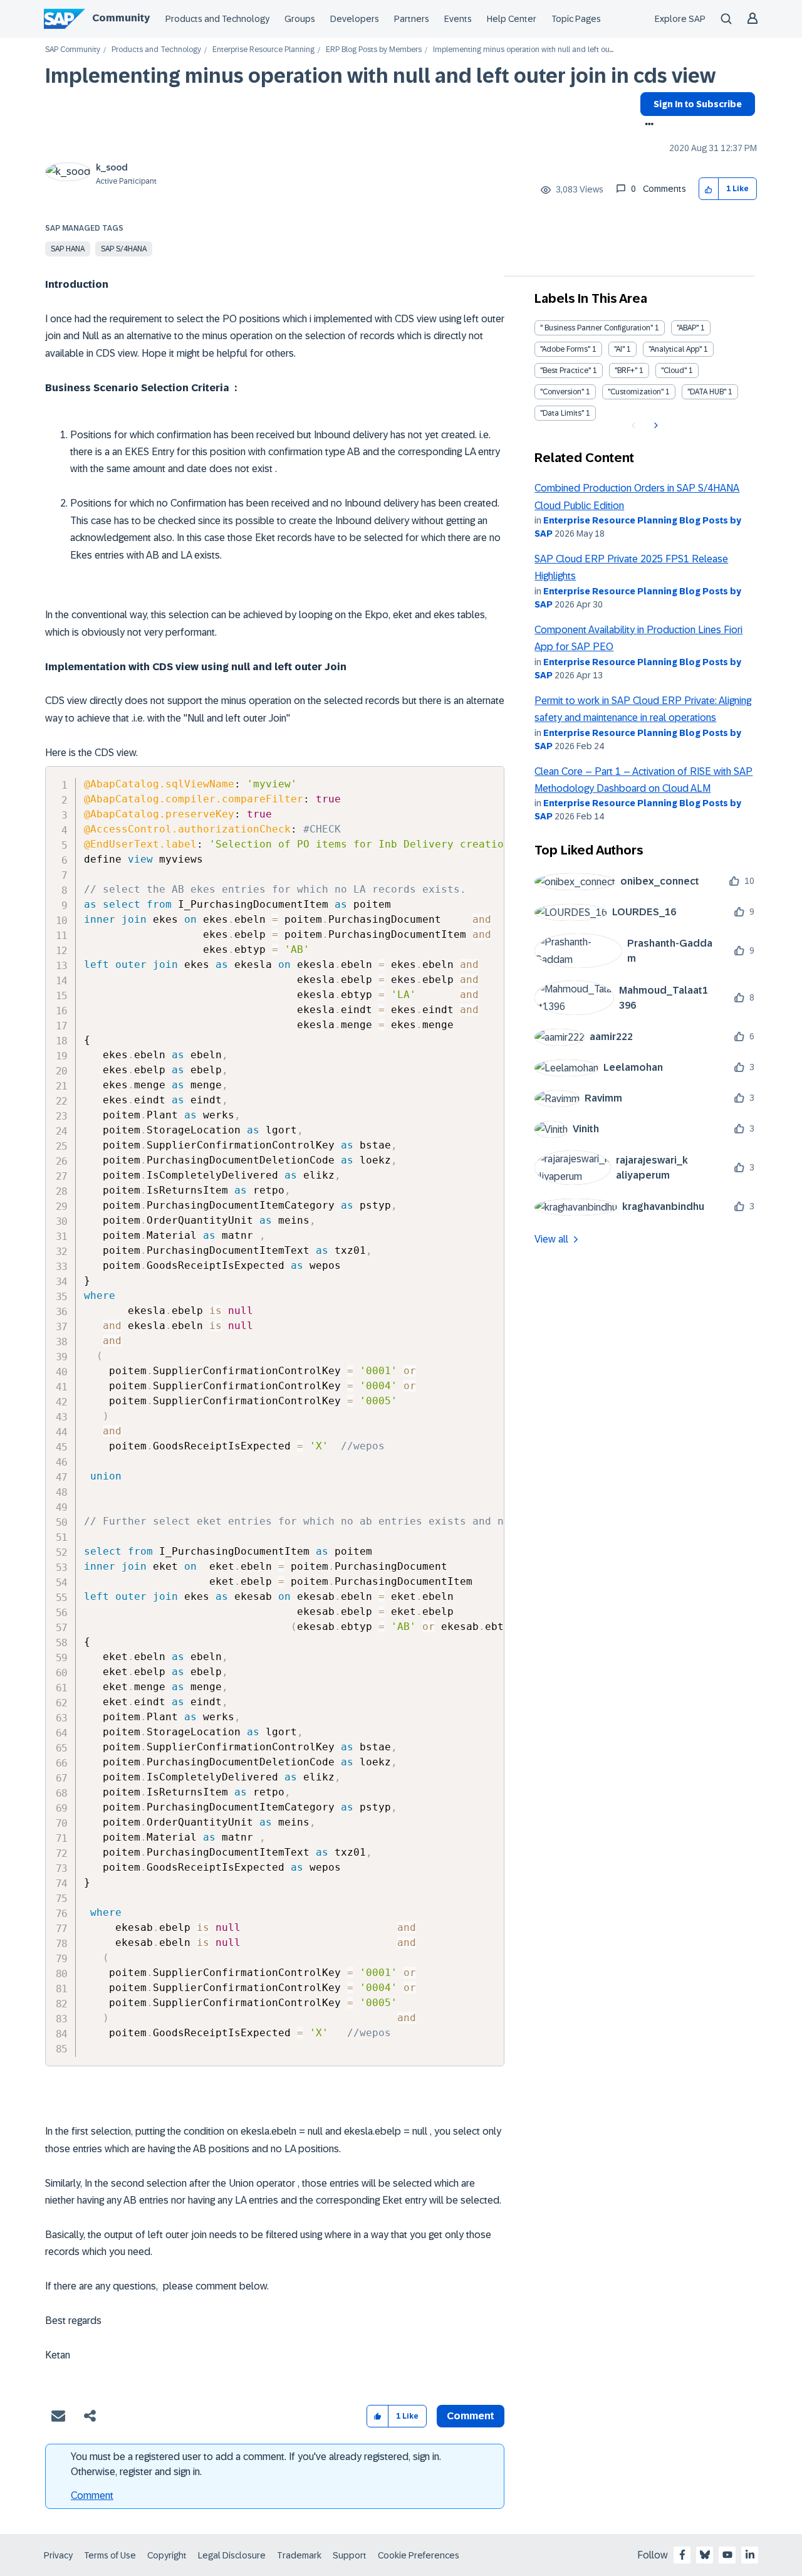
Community (121, 18)
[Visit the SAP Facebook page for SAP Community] (682, 2555)
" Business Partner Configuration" (596, 328)
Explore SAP (680, 19)
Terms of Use (110, 2555)
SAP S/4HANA (124, 249)
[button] (709, 189)
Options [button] (647, 125)
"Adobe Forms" (565, 349)
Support (350, 2555)
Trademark (299, 2555)
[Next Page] (654, 426)
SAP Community (73, 50)
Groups (300, 19)
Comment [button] (471, 2416)
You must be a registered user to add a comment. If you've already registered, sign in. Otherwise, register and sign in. (256, 2464)
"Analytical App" (675, 349)
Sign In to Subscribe (698, 104)
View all (551, 1239)
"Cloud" (674, 371)
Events (458, 19)
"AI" (619, 349)
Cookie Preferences (419, 2555)
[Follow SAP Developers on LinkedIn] (750, 2555)
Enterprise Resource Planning (263, 50)
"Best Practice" (565, 371)
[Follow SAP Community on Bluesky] (705, 2555)
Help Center (512, 19)
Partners (412, 19)
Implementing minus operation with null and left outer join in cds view (380, 76)
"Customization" (636, 392)
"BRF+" (626, 371)
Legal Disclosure (232, 2555)
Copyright (167, 2555)
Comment (92, 2495)
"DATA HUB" (707, 392)
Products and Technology (217, 19)
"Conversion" (562, 392)
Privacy (58, 2555)
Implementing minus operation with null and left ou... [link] (523, 50)
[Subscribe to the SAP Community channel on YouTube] (727, 2555)
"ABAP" (688, 328)
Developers (355, 19)
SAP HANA (68, 249)
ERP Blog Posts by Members (374, 50)
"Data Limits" (562, 413)
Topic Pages (576, 19)
